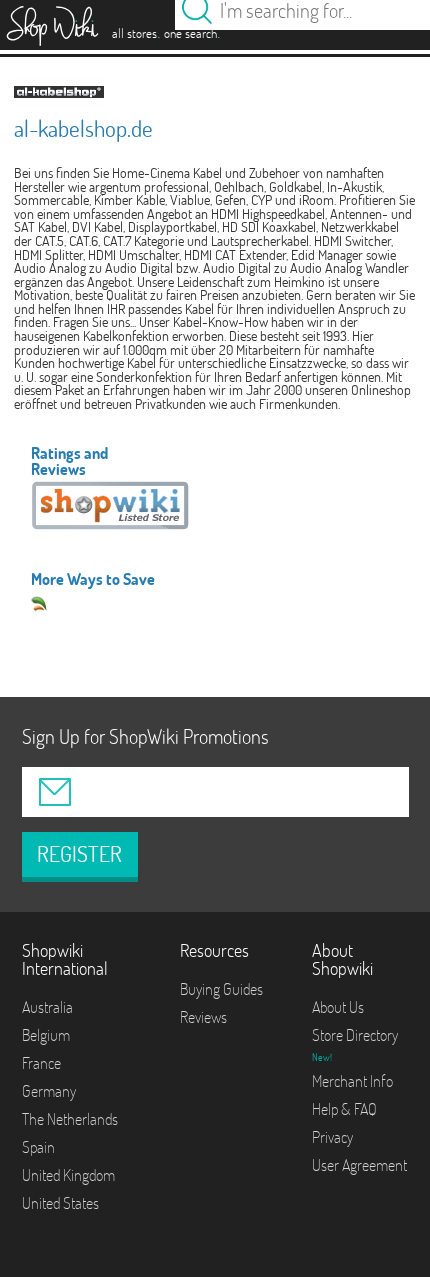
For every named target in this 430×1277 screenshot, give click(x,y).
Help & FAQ (344, 1109)
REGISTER (79, 854)
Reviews (203, 1017)
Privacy (332, 1137)
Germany (49, 1091)
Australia (47, 1007)
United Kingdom (68, 1175)
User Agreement (359, 1165)
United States (60, 1203)
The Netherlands (70, 1119)
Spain (38, 1147)
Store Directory (355, 1035)
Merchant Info (352, 1081)
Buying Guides (221, 989)
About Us (338, 1007)
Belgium (46, 1035)
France (41, 1063)
